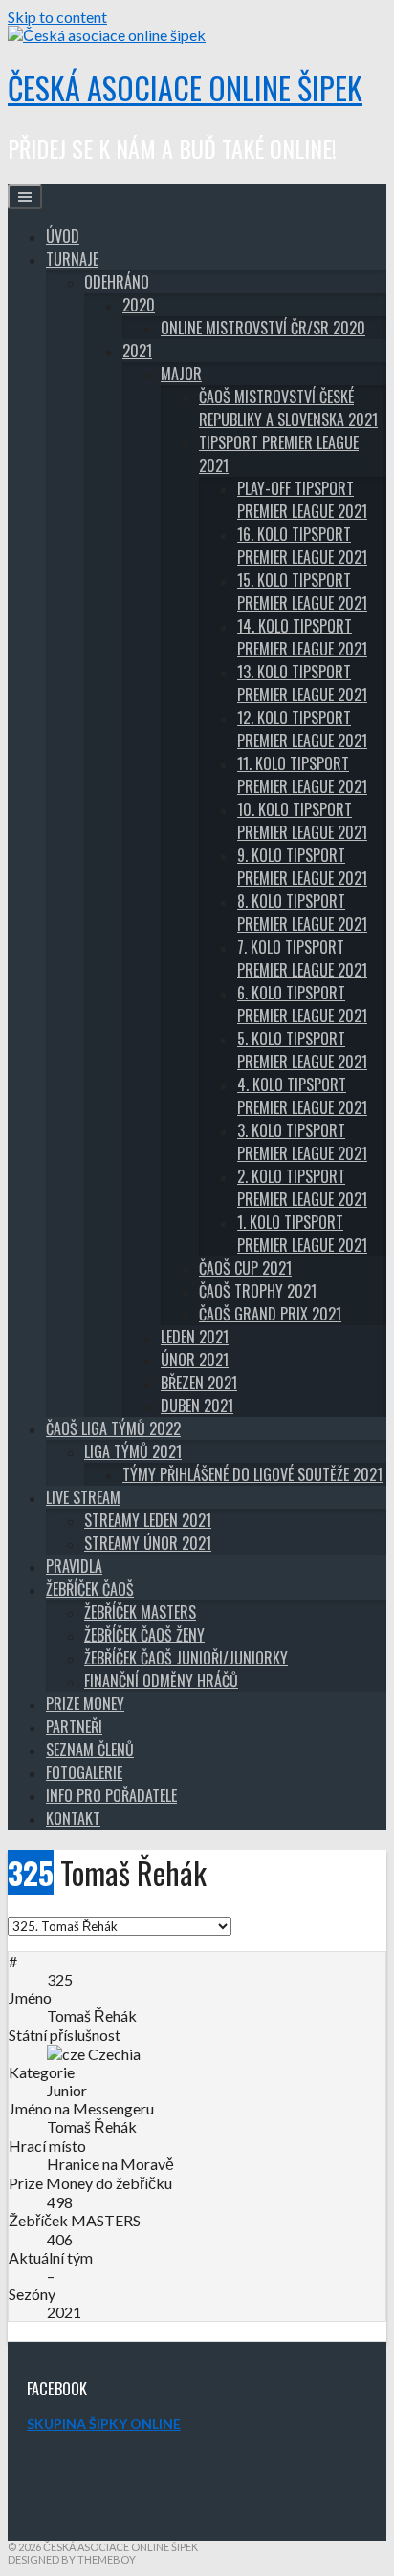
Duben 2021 (197, 1406)
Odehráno (117, 282)
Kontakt (73, 1818)
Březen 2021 (199, 1383)
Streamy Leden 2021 (148, 1520)
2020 (139, 305)
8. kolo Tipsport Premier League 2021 (302, 912)
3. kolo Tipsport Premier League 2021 (302, 1142)
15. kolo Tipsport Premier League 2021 (302, 591)
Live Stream (83, 1497)
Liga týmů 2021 (133, 1451)
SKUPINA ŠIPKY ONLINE (104, 2424)
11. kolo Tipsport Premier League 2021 (302, 775)
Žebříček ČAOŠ (90, 1589)
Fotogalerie (84, 1772)
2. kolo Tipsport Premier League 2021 (302, 1188)
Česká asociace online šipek (185, 87)
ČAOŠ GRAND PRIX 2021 (270, 1314)
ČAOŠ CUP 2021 (245, 1268)
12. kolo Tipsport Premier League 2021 (302, 729)
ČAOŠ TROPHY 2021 (258, 1291)
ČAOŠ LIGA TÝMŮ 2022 (113, 1428)
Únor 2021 (195, 1360)
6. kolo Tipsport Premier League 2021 (302, 1004)
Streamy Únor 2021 (148, 1543)
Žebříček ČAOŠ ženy (144, 1635)
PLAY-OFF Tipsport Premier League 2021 (302, 500)
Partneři (74, 1727)
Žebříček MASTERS (140, 1612)
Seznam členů (90, 1750)
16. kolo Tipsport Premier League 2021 (302, 546)
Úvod (63, 236)
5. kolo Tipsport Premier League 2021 (302, 1050)
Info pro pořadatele (111, 1795)
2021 (137, 351)
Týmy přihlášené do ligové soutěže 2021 (252, 1474)
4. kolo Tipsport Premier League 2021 (302, 1096)
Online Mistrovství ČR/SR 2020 (263, 328)
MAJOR (181, 374)
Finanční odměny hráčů (161, 1681)
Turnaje (72, 259)
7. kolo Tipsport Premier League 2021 (302, 958)
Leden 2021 (195, 1337)
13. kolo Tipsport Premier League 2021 (302, 683)
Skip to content (57, 17)
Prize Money (85, 1704)
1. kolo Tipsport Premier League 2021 (302, 1234)
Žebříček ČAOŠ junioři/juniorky (186, 1658)
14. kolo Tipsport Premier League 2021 (302, 637)
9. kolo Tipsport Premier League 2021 (302, 867)
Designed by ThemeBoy (72, 2559)
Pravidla (74, 1566)
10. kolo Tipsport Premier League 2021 (302, 821)
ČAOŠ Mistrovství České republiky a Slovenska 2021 (288, 408)
